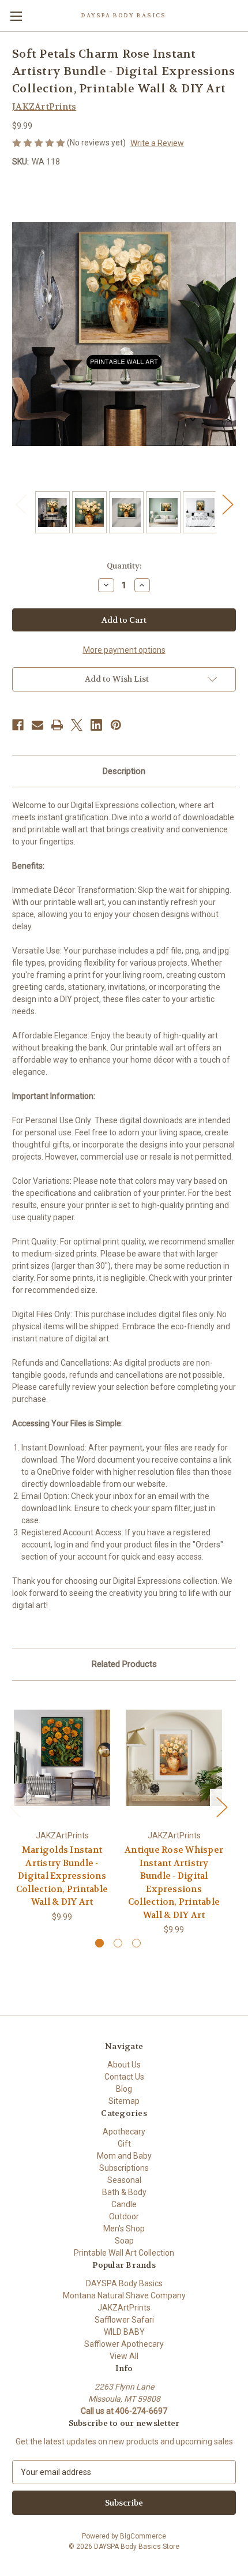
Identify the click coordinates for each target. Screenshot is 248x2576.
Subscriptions (124, 2168)
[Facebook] (18, 725)
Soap (124, 2241)
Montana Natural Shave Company (124, 2295)
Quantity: (124, 566)
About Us (124, 2065)
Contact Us (124, 2077)
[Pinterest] (116, 725)
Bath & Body (124, 2192)
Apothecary (124, 2132)
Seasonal (124, 2180)
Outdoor (124, 2216)
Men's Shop (124, 2229)
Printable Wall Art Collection (124, 2253)
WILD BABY (124, 2332)
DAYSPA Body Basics (124, 2283)
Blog (124, 2089)
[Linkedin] (96, 725)
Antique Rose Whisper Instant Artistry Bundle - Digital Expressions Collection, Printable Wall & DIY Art (174, 1883)
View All (124, 2356)
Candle (124, 2204)
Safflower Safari (124, 2320)
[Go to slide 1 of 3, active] (99, 1943)
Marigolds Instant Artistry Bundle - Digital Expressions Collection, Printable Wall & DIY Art (62, 1876)
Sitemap (124, 2101)
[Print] (57, 725)
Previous (21, 504)
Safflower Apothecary (124, 2344)
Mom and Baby (124, 2156)
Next (227, 504)
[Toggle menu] (16, 16)
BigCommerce (143, 2536)
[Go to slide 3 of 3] (136, 1943)
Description (124, 771)
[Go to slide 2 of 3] (118, 1943)
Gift (124, 2144)
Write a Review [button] (157, 143)
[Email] (37, 725)
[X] (77, 725)
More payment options (124, 650)
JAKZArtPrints (124, 2308)
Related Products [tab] (124, 1664)
